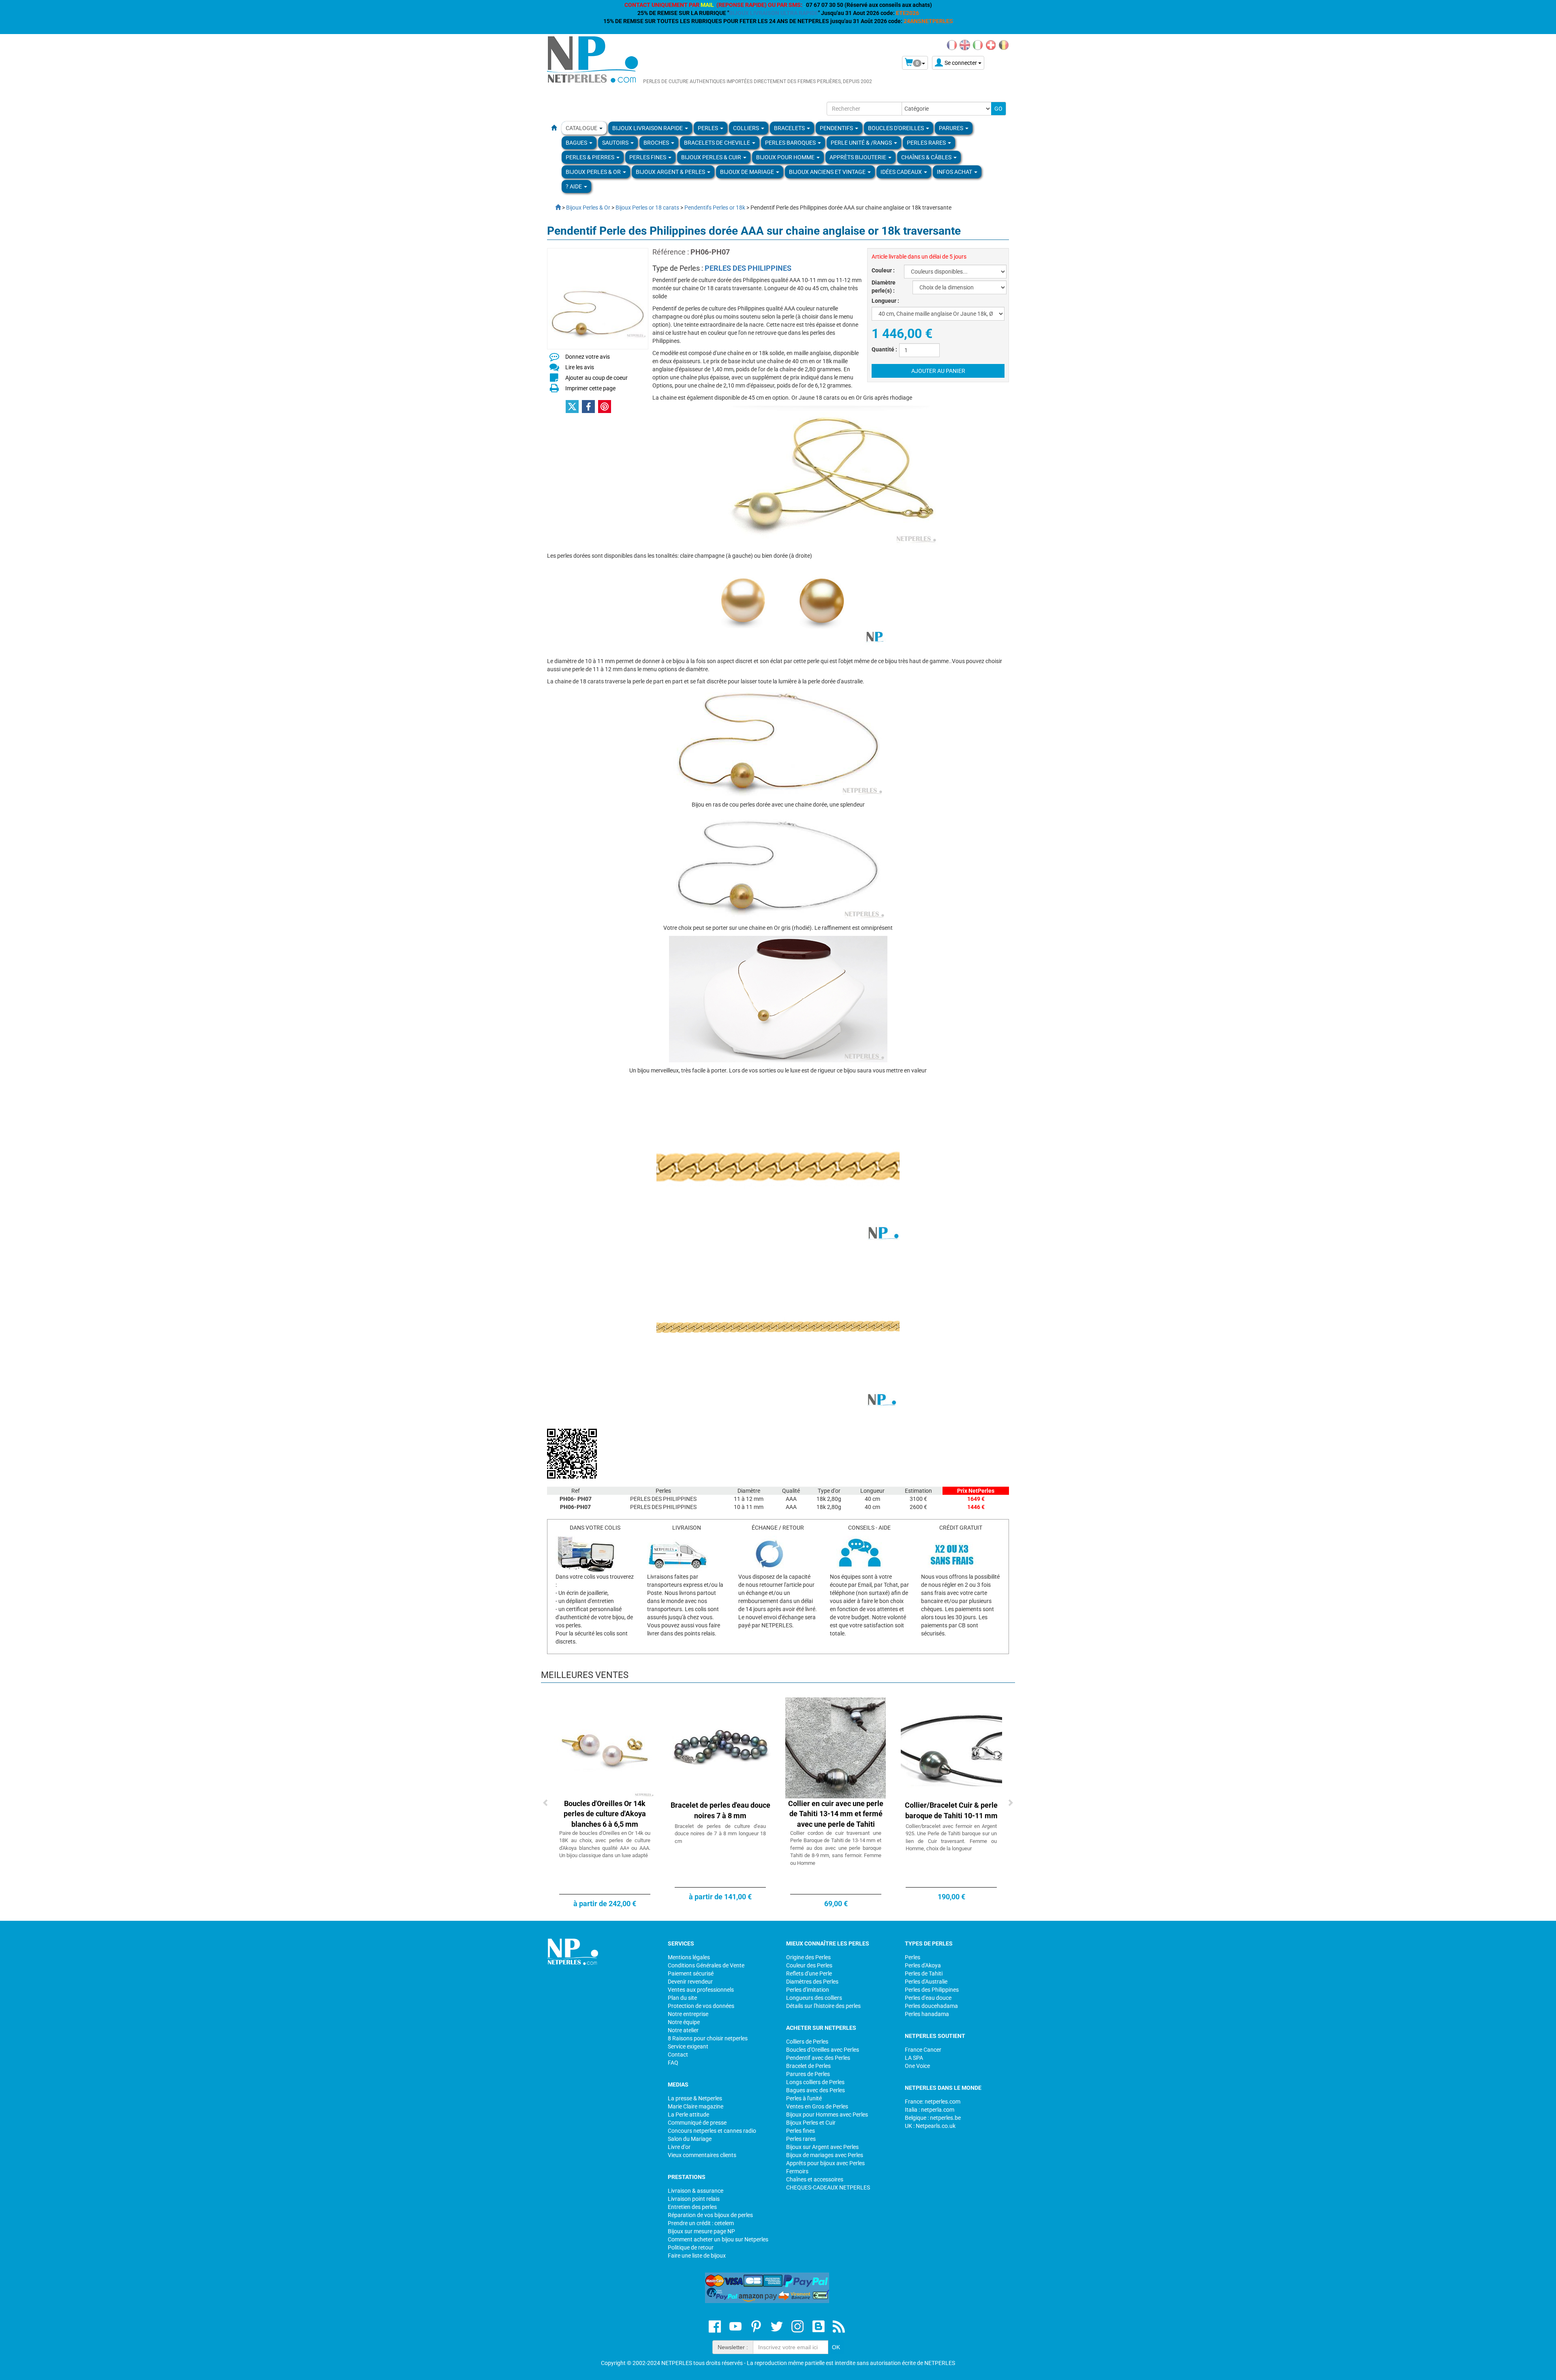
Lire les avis (580, 367)
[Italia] (978, 45)
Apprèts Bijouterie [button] (858, 157)
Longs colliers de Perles (815, 2082)
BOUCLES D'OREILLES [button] (897, 128)
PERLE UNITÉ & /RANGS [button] (862, 143)
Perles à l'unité (804, 2098)
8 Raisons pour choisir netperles (708, 2038)
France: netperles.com (933, 2102)
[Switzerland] (991, 45)
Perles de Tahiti (924, 1973)
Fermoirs (797, 2171)
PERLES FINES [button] (648, 157)
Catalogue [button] (582, 128)
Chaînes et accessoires (815, 2179)
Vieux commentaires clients (702, 2155)
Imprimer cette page (590, 388)
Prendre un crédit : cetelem (701, 2223)
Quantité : (884, 349)
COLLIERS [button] (747, 128)
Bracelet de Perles (808, 2066)
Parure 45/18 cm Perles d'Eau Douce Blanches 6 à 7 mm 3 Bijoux (951, 1814)
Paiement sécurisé (691, 1973)
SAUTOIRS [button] (616, 143)
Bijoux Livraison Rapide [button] (648, 128)
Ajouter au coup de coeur (596, 378)
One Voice (917, 2066)
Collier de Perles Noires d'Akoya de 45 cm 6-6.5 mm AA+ (720, 1814)
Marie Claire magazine (696, 2106)
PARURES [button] (952, 128)
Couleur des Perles (809, 1965)
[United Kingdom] (965, 45)
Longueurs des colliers (814, 1998)
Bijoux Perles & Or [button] (594, 172)
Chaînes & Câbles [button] (927, 157)
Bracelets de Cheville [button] (718, 143)
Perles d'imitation (808, 1990)
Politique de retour (691, 2247)
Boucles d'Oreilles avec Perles (823, 2050)
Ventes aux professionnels (701, 1990)
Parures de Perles (808, 2074)
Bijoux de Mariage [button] (748, 172)
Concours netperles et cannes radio (712, 2131)
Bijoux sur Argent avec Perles (822, 2147)
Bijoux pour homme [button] (786, 157)
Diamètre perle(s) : (884, 287)
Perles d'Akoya (923, 1965)
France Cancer (923, 2050)
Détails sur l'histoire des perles (823, 2006)
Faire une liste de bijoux (697, 2256)
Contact (678, 2055)
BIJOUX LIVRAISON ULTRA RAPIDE (774, 13)
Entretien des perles (692, 2207)
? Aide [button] (574, 186)
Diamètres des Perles (812, 1982)
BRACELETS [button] (790, 128)
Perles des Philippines (932, 1990)
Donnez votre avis (588, 357)
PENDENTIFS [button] (837, 128)
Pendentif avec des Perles (818, 2058)
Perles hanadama (927, 2014)
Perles (913, 1957)
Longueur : (885, 301)
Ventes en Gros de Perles (817, 2106)
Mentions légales (689, 1957)
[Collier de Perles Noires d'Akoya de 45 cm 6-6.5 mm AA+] (720, 1747)
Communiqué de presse (697, 2123)
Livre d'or (679, 2147)
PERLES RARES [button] (927, 143)
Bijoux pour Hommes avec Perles (827, 2115)
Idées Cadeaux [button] (902, 172)
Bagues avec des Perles (815, 2090)
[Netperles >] (554, 208)
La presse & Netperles (695, 2098)
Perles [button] (709, 128)
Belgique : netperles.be (933, 2118)
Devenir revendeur (690, 1982)
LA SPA (914, 2058)
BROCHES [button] (657, 143)
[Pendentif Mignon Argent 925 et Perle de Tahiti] (836, 1747)
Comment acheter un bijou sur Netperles (718, 2239)
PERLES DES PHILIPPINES (748, 268)
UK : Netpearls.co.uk (930, 2126)
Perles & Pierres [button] (591, 157)
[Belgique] (1004, 45)
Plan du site (682, 1998)
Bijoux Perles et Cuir (811, 2123)
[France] (952, 45)
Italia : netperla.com (930, 2110)
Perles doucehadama (931, 2006)
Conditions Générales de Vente (706, 1965)
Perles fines (800, 2131)
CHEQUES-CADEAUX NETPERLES (828, 2187)
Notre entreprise (688, 2014)
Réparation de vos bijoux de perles (710, 2215)
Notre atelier (683, 2030)
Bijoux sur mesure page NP (701, 2231)
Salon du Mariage (690, 2139)
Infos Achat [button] (955, 172)
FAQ (673, 2063)
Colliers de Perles (807, 2042)
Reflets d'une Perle (809, 1973)
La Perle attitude (688, 2115)
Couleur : (883, 270)
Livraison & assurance (696, 2191)
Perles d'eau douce (928, 1998)
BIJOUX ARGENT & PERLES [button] (671, 172)
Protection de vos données (701, 2006)
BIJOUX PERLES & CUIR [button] (712, 157)
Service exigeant (688, 2046)
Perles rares (801, 2139)
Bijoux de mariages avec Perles (825, 2155)
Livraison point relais (694, 2199)
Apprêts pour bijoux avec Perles (825, 2163)
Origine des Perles (808, 1957)
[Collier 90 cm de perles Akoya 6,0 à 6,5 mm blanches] (605, 1747)
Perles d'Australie (926, 1982)
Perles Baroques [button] (791, 143)
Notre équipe (684, 2022)
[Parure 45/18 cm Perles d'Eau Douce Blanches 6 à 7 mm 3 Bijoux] (951, 1747)
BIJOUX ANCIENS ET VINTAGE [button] (828, 172)
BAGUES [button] (577, 143)
